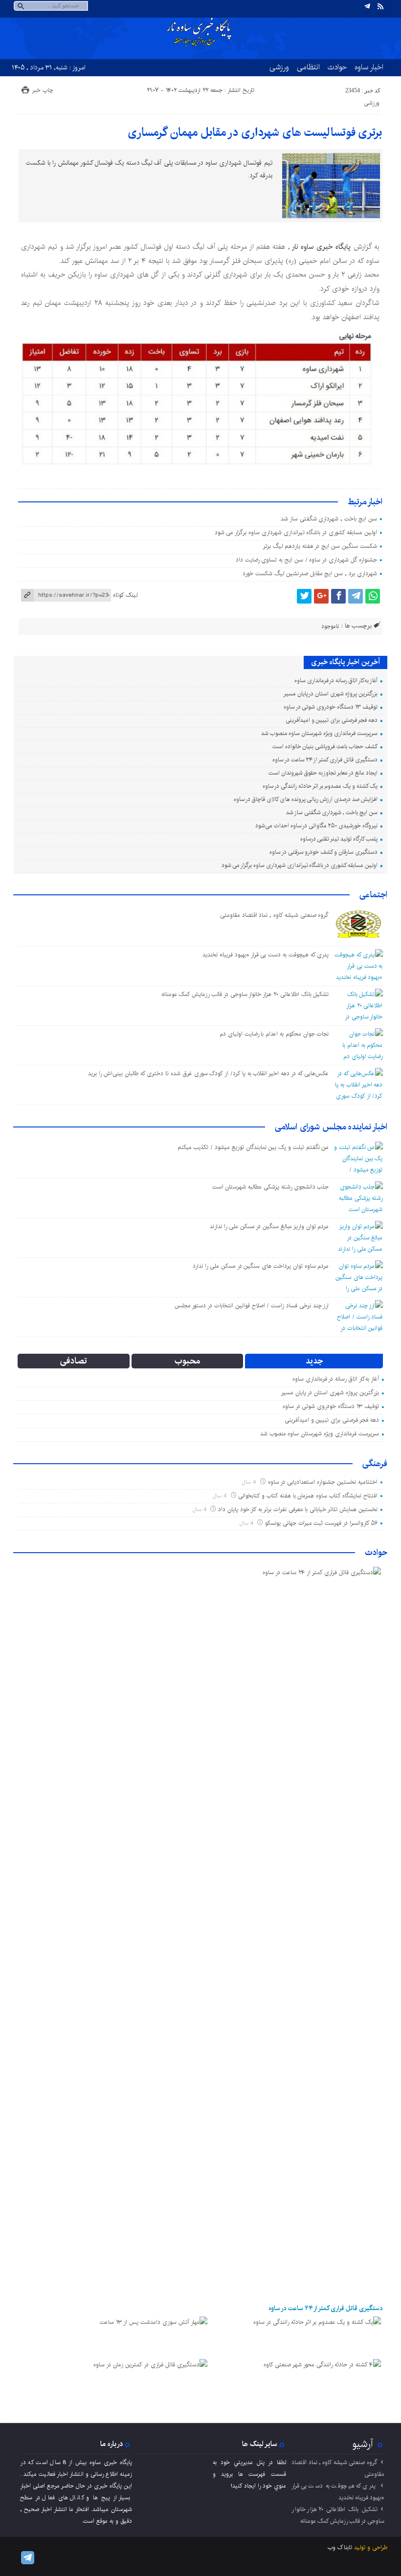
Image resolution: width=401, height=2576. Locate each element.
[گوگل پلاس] (321, 596)
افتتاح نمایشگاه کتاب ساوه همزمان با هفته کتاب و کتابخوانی (308, 1496)
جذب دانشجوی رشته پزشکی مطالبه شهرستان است (271, 1187)
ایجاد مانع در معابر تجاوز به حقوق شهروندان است (323, 773)
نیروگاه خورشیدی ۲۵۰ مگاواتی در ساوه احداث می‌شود (316, 826)
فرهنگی (375, 1464)
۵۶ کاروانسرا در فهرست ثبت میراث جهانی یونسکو (321, 1523)
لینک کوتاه (125, 595)
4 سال (250, 1482)
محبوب (187, 1361)
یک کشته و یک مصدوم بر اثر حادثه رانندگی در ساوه (320, 786)
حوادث (337, 67)
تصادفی (74, 1361)
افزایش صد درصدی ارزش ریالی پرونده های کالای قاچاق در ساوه (306, 799)
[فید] (380, 6)
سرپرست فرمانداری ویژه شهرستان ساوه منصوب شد (319, 733)
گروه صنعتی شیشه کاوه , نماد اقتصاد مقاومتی (275, 915)
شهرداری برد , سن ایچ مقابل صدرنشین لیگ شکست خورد (310, 574)
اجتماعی (373, 895)
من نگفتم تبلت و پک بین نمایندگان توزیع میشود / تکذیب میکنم (253, 1147)
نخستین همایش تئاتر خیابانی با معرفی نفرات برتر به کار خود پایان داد (298, 1509)
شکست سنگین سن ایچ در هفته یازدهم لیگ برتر (320, 546)
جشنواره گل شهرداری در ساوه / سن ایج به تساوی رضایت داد (306, 560)
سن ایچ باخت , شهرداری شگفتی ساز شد (329, 519)
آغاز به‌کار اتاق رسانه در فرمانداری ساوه (336, 681)
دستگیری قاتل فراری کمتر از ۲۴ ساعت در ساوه (325, 760)
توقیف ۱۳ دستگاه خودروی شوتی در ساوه (331, 707)
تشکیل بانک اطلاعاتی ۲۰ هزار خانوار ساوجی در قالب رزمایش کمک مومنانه (245, 994)
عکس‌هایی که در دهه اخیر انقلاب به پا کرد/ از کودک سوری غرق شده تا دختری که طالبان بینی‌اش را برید (208, 1073)
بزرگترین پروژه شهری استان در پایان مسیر (331, 694)
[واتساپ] (373, 596)
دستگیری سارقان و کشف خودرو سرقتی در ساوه (323, 852)
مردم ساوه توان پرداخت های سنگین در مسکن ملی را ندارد (261, 1266)
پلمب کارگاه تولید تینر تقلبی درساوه (339, 839)
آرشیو (363, 2444)
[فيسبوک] (338, 596)
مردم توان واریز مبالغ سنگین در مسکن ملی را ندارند (269, 1226)
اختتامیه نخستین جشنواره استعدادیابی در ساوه (323, 1482)
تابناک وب (340, 2547)
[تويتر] (304, 596)
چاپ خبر (43, 90)
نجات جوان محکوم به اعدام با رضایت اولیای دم (274, 1034)
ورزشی (279, 67)
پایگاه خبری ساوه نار (322, 247)
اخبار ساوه (369, 67)
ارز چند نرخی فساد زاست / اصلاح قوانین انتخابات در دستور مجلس (252, 1306)
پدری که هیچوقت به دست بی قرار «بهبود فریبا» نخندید (266, 955)
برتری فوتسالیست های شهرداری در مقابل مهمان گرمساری (255, 132)
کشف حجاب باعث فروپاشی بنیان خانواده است (325, 747)
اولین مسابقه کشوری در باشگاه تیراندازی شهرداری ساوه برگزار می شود (296, 532)
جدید (314, 1361)
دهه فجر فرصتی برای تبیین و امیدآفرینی (332, 720)
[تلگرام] (367, 6)
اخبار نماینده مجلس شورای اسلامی (331, 1127)
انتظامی (308, 67)
